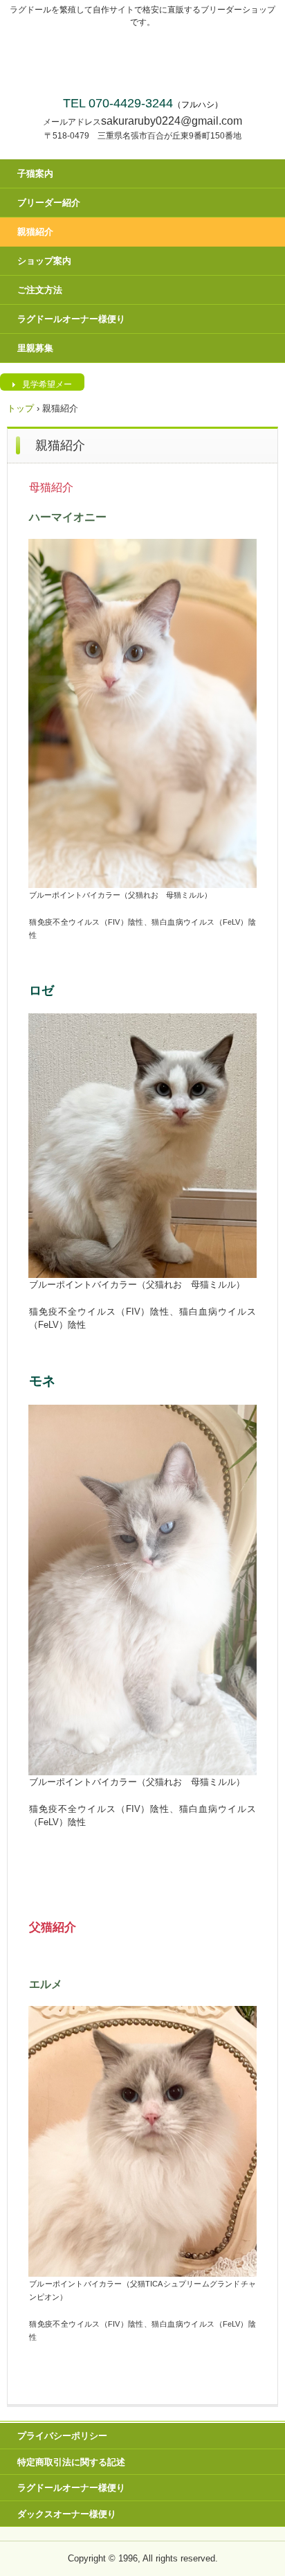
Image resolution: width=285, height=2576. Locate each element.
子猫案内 (35, 174)
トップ (20, 408)
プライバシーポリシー (62, 2436)
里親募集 (35, 348)
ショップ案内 (44, 261)
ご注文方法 (40, 290)
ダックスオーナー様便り (67, 2514)
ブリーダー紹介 (49, 203)
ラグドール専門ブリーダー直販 (143, 59)
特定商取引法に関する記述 (71, 2462)
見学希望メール (47, 385)
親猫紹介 (35, 232)
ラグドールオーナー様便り (71, 319)
